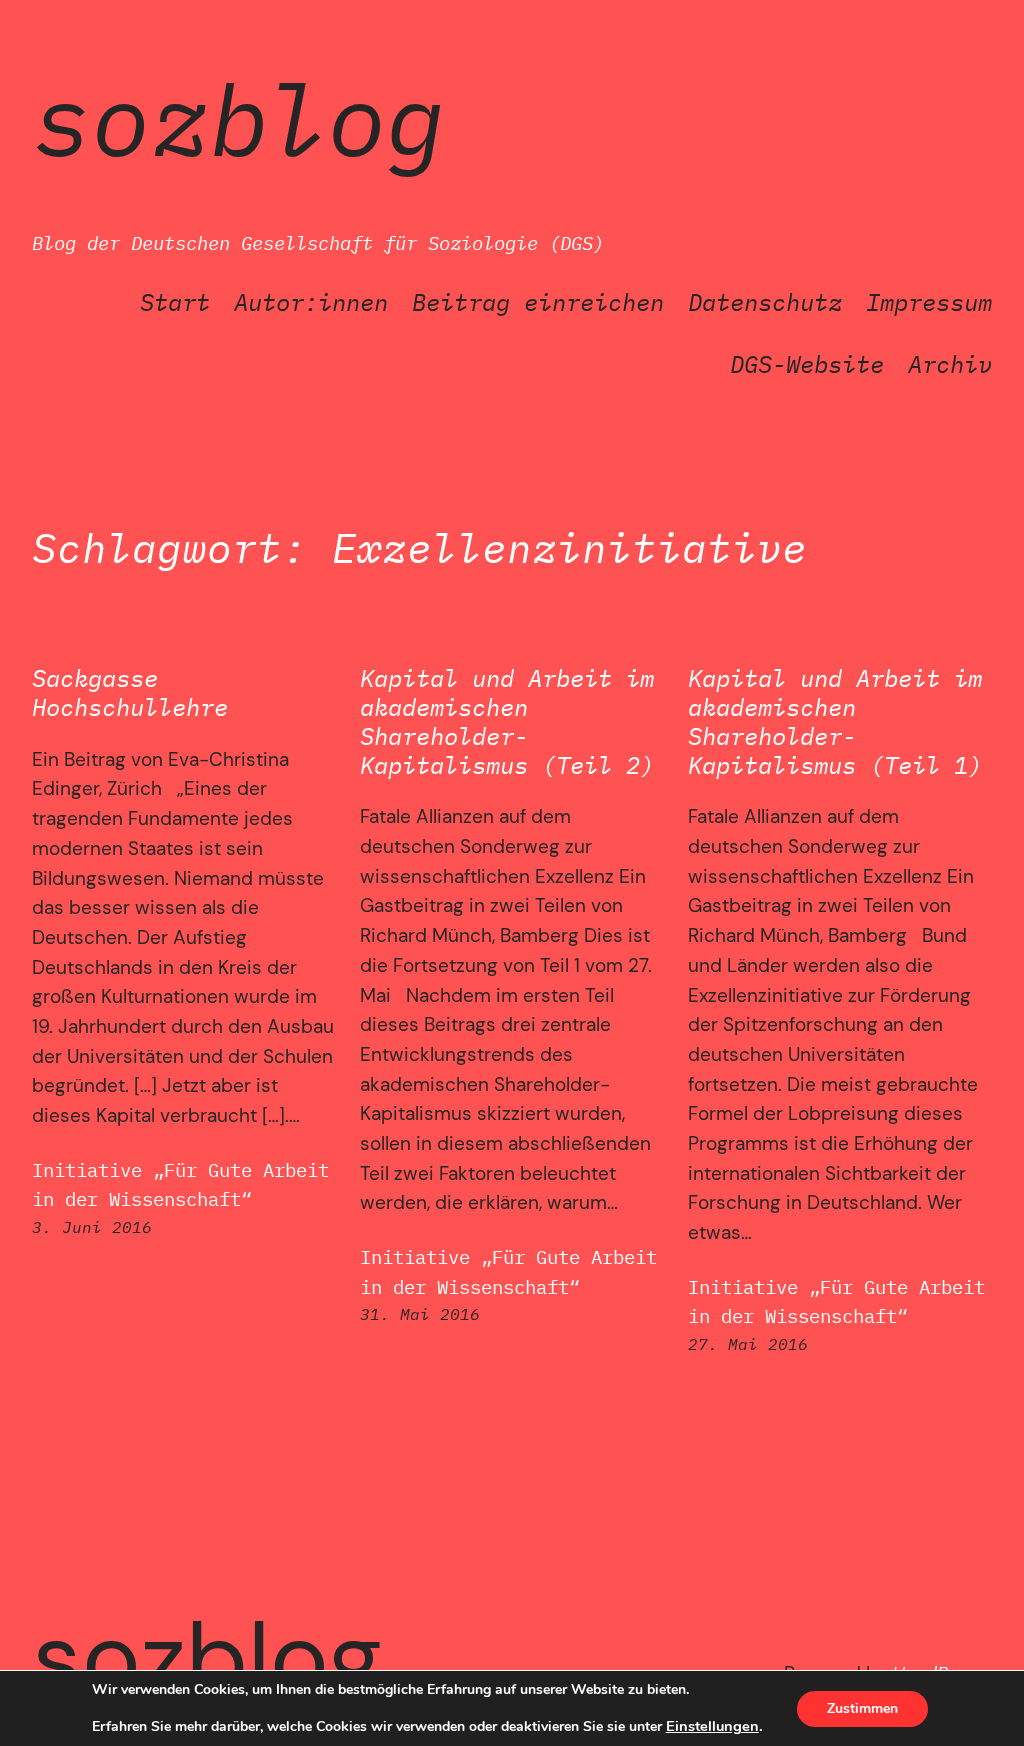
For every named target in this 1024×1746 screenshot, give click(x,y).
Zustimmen (862, 1708)
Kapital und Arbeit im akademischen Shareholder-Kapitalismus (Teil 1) (835, 721)
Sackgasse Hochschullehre (130, 693)
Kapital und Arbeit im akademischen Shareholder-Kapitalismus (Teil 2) (507, 721)
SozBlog (238, 118)
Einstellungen (712, 1726)
